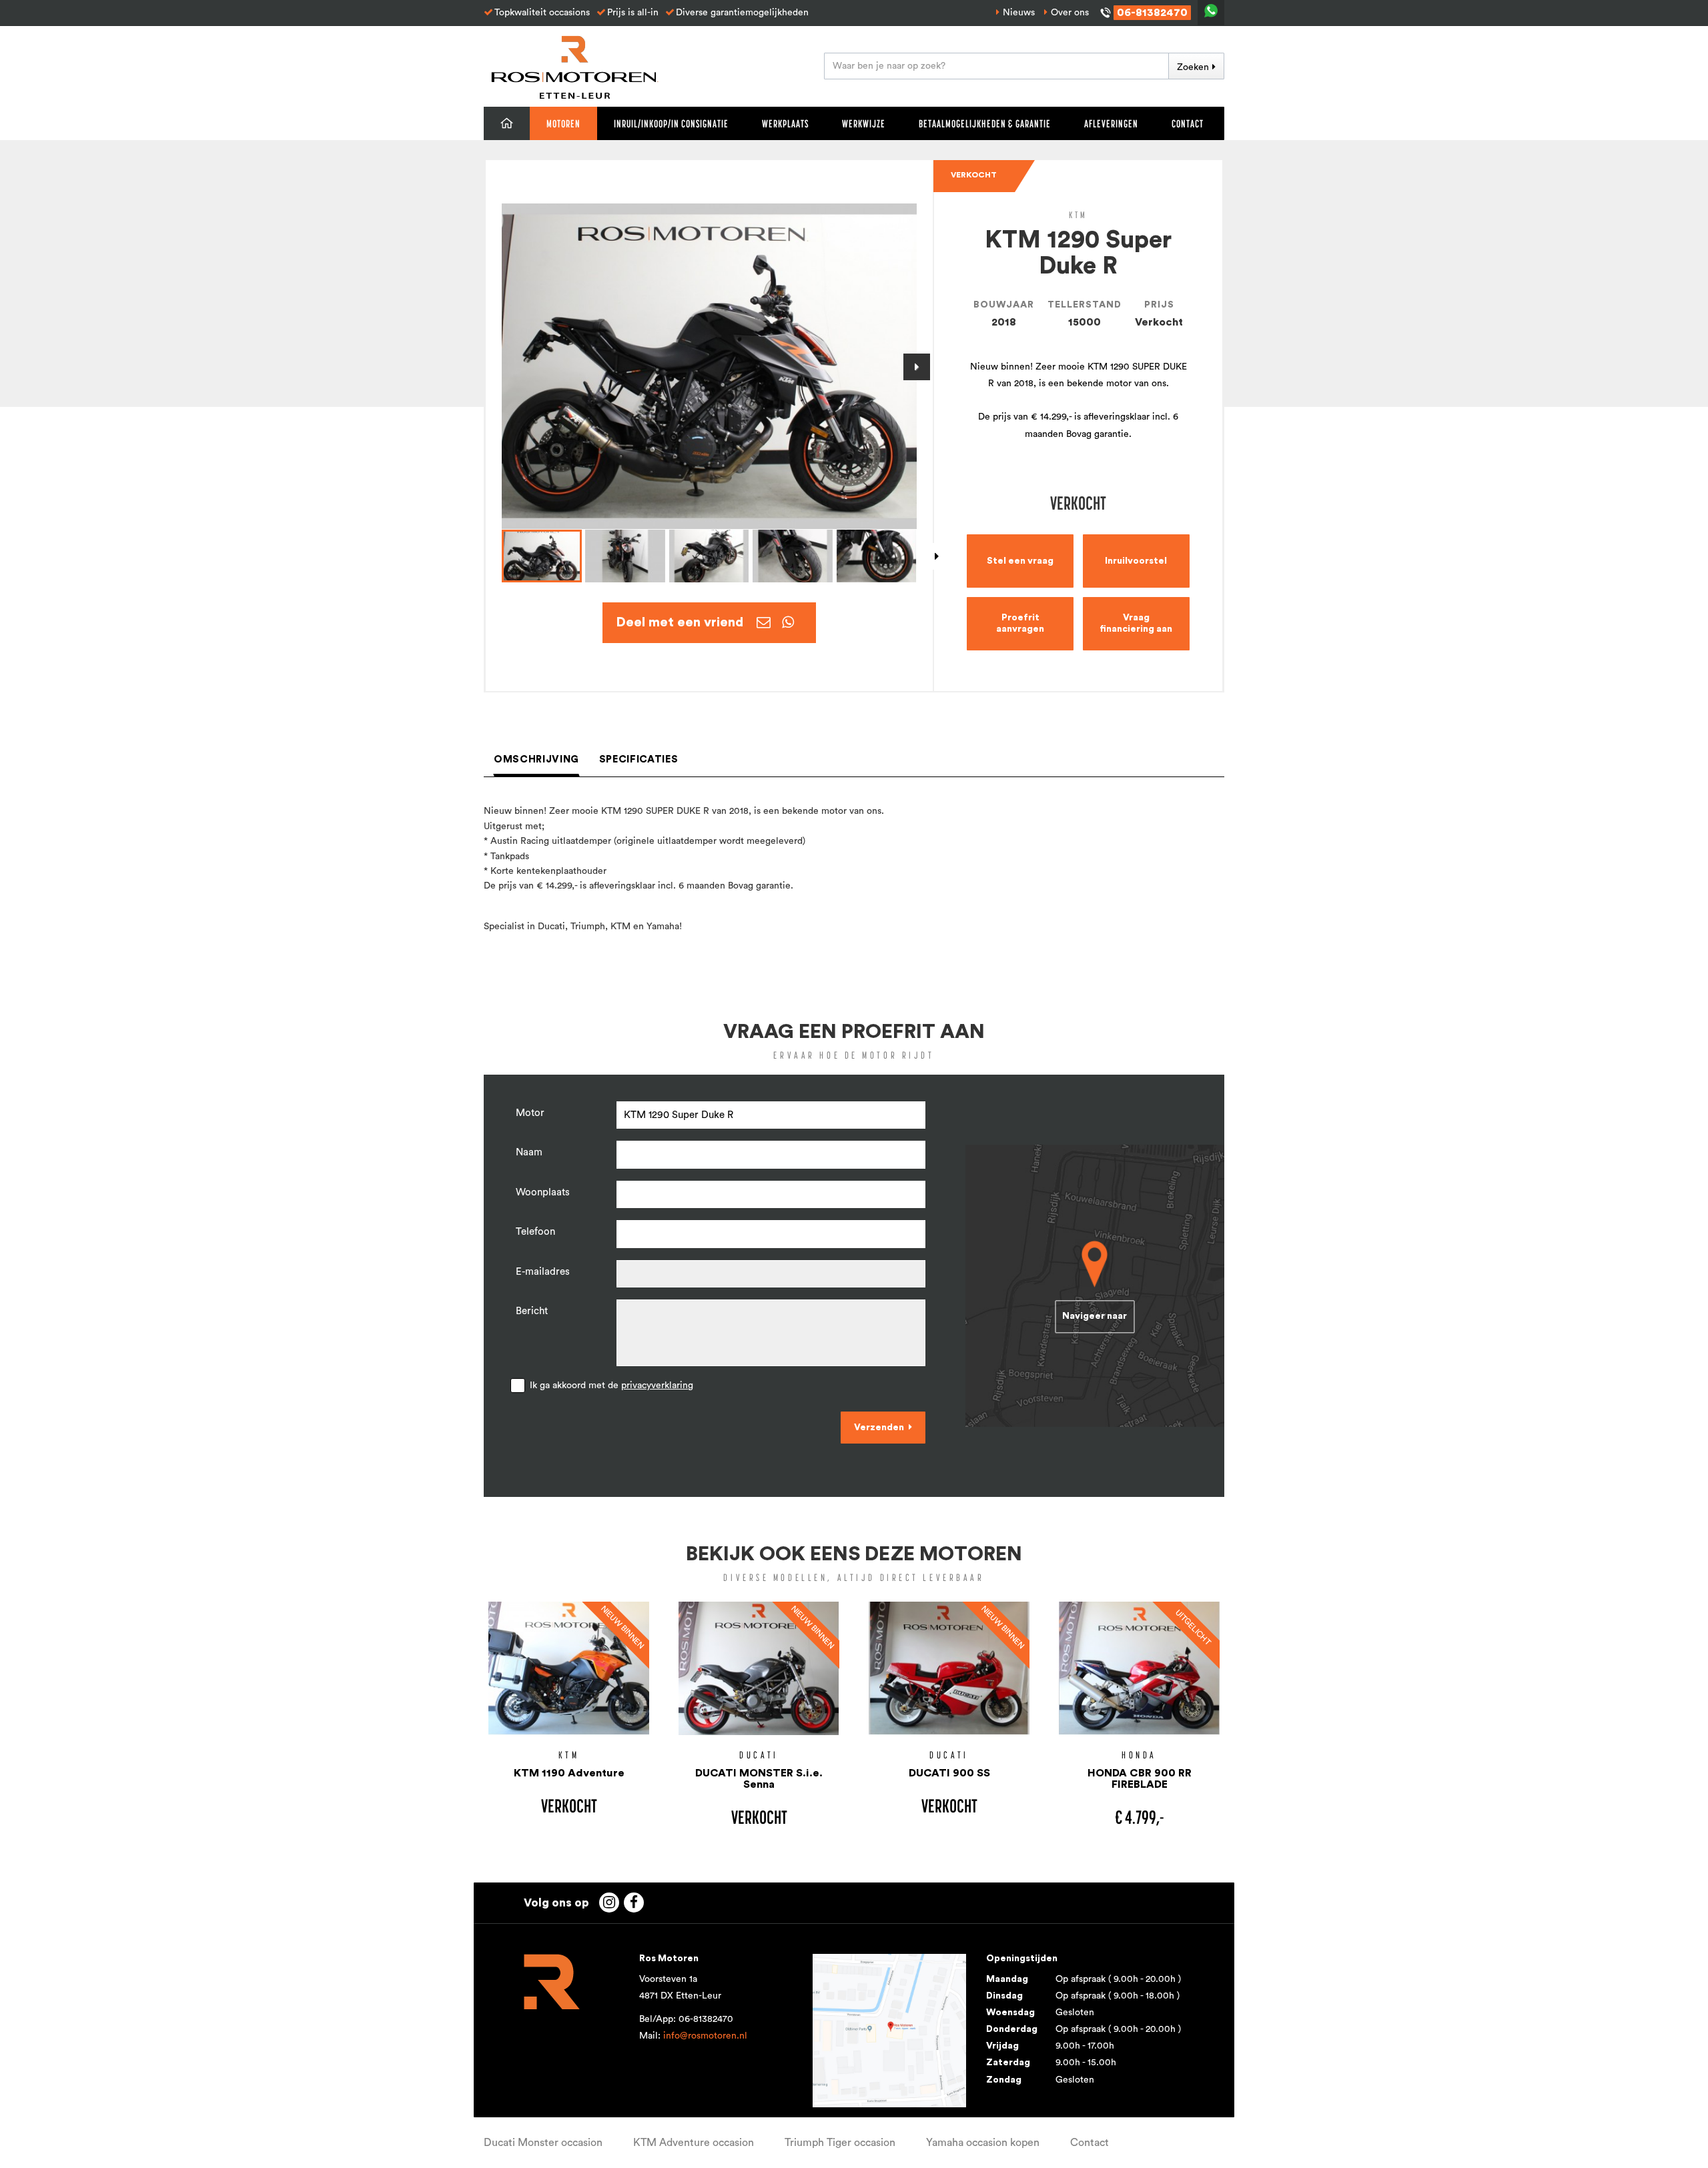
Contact (1188, 123)
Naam (529, 1152)
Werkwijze (864, 123)
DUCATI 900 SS (949, 1773)
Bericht (532, 1311)
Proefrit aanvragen (1020, 623)
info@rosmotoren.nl (705, 2036)
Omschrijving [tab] (536, 759)
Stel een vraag (1020, 561)
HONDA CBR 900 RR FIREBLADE (1140, 1779)
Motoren (563, 123)
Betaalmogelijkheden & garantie (985, 123)
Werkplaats (785, 123)
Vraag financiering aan (1136, 623)
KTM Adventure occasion (694, 2143)
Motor (530, 1113)
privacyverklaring (657, 1386)
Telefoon (535, 1232)
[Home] (507, 123)
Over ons (1070, 13)
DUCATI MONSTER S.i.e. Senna (759, 1779)
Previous (502, 367)
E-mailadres (543, 1272)
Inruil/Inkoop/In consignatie (671, 123)
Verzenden (879, 1428)
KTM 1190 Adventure (569, 1773)
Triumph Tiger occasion (840, 2143)
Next (917, 367)
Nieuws (1019, 13)
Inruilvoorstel (1136, 561)
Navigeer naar (1095, 1316)
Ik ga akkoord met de (611, 1386)
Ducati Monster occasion (543, 2143)
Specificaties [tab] (638, 759)
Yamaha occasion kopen (983, 2143)
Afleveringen (1111, 123)
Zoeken (1193, 67)
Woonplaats (543, 1192)
